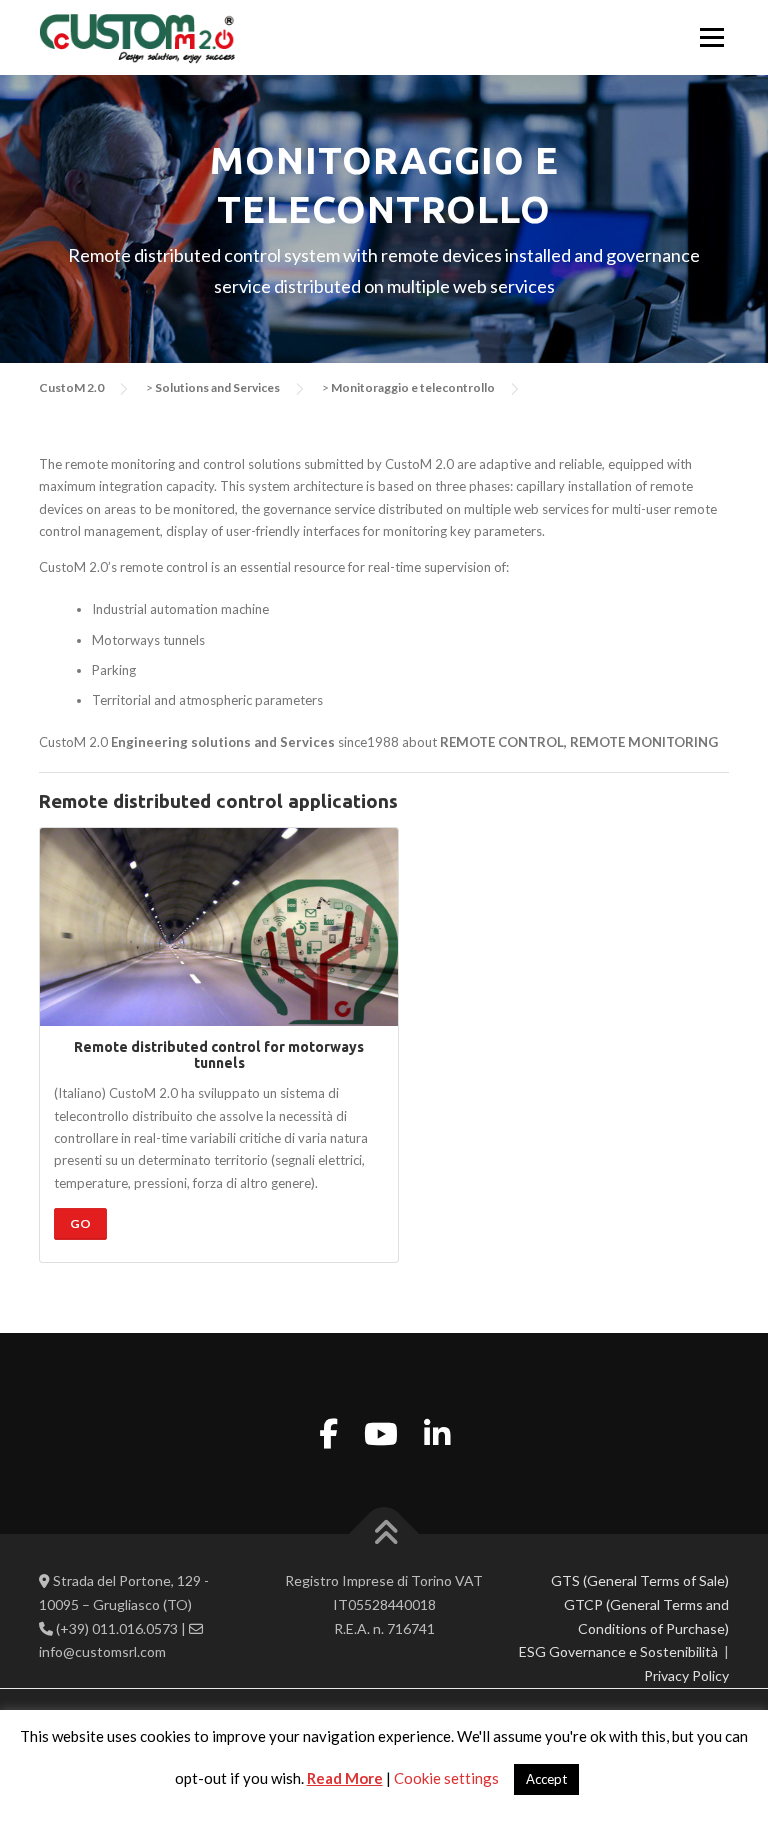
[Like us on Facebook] (328, 1433)
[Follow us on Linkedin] (437, 1433)
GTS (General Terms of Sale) (640, 1580)
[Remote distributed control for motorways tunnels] (219, 927)
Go (80, 1223)
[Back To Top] (384, 1534)
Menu (710, 37)
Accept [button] (546, 1779)
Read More (345, 1778)
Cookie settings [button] (446, 1778)
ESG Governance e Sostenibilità (618, 1651)
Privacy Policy (686, 1675)
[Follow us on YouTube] (381, 1433)
